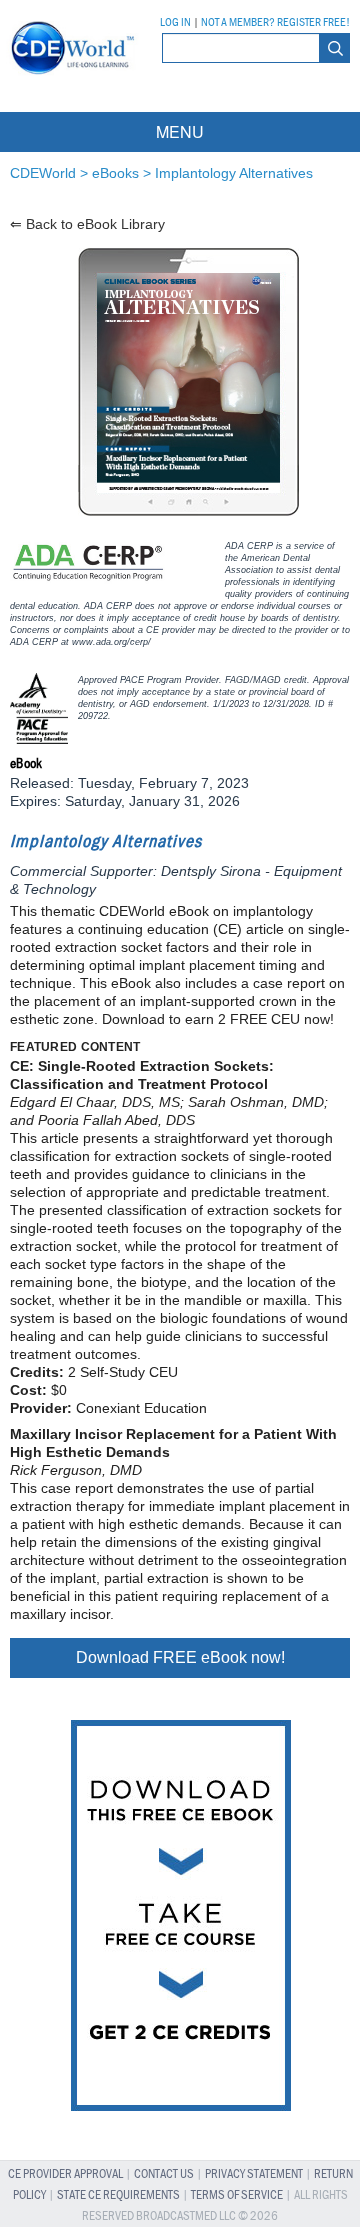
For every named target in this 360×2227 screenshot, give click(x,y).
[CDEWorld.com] (69, 78)
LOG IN (175, 23)
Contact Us (164, 2174)
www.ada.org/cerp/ (111, 642)
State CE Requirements (118, 2195)
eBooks (115, 173)
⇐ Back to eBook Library (87, 224)
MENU (180, 131)
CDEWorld (43, 173)
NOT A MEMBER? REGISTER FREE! (275, 23)
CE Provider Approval (65, 2174)
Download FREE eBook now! (180, 1657)
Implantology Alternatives (234, 173)
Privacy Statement (254, 2174)
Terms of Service (237, 2195)
